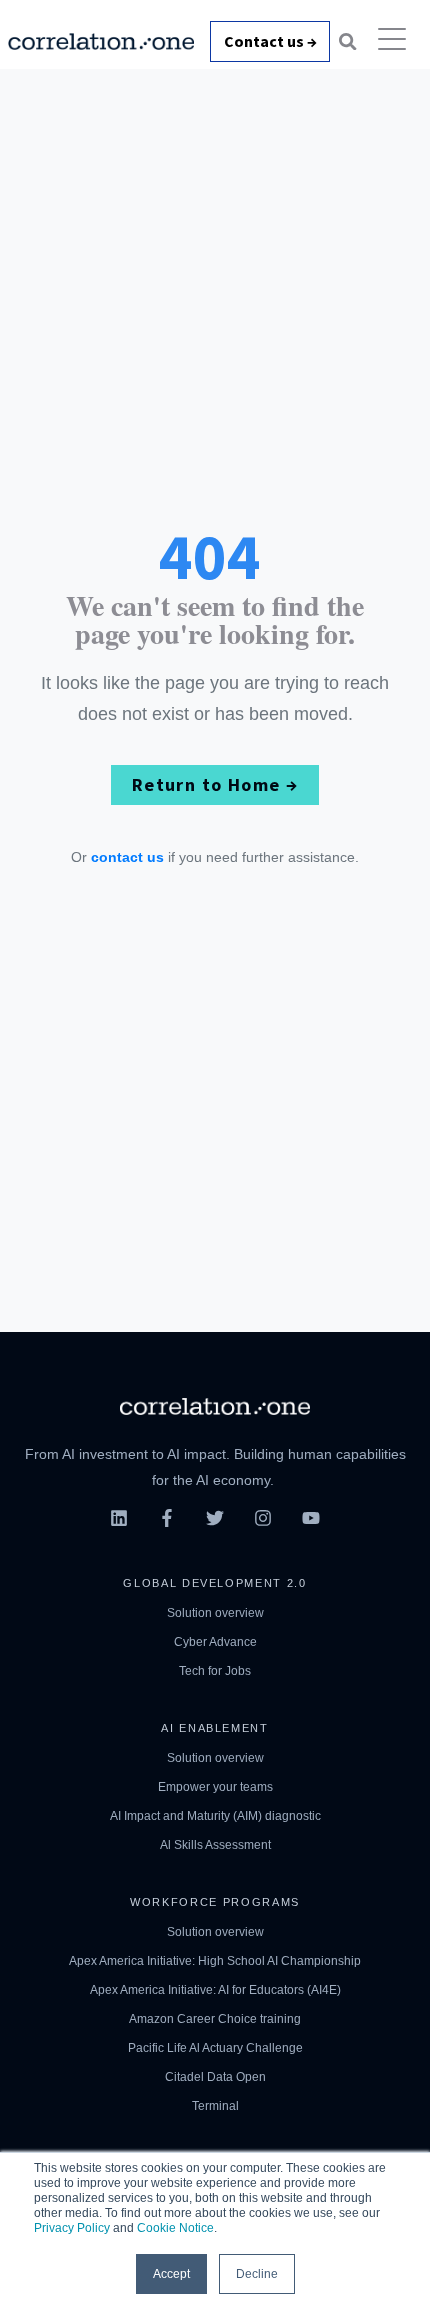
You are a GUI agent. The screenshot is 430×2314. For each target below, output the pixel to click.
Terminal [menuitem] (215, 2106)
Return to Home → (215, 784)
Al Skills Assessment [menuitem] (215, 1845)
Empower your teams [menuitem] (215, 1787)
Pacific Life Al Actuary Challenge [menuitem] (215, 2048)
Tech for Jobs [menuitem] (215, 1671)
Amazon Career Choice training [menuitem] (215, 2019)
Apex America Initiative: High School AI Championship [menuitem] (215, 1961)
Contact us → (270, 41)
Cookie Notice (175, 2228)
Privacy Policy (72, 2228)
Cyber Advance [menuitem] (215, 1642)
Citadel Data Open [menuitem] (215, 2077)
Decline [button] (257, 2274)
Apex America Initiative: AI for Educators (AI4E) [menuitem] (215, 1990)
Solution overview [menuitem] (215, 1613)
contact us (127, 857)
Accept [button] (171, 2274)
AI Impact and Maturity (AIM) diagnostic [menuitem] (215, 1816)
